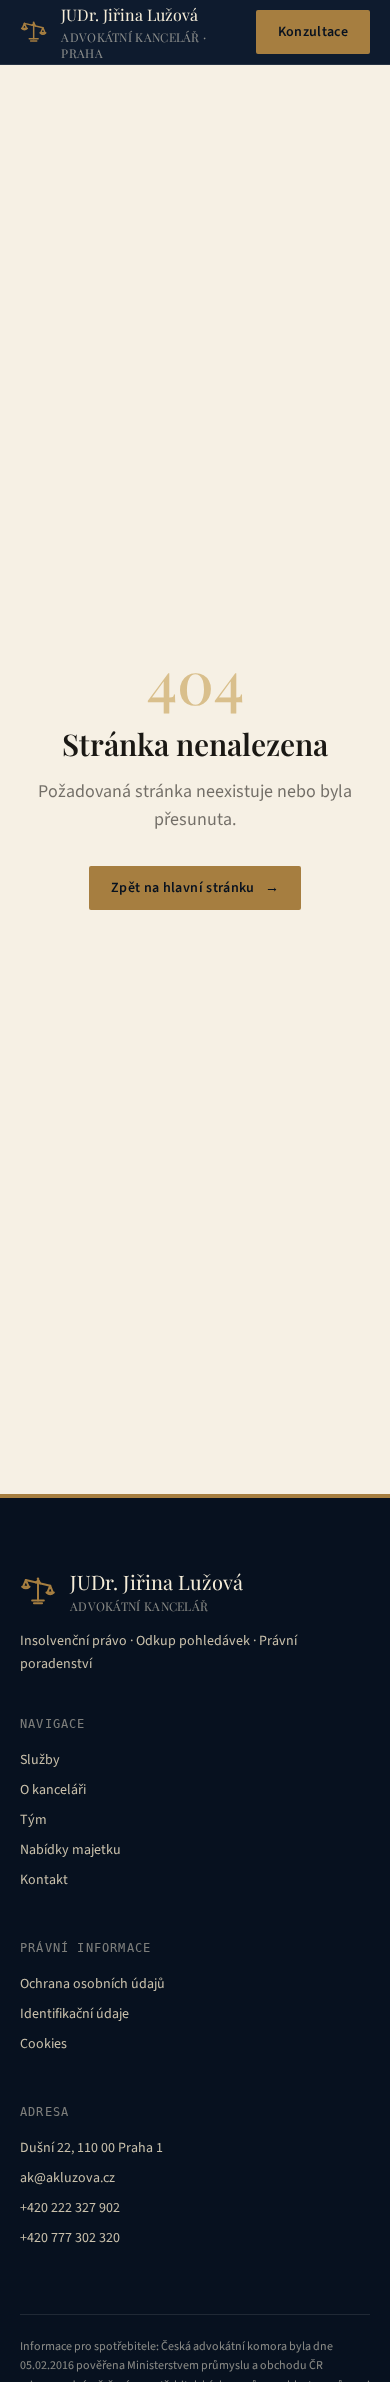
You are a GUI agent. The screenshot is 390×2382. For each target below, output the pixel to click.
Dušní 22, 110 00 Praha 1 (91, 2148)
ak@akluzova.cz (67, 2178)
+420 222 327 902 (70, 2208)
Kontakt (44, 1880)
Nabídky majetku (70, 1850)
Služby (40, 1760)
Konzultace (313, 32)
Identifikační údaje (74, 2014)
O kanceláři (53, 1790)
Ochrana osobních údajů (92, 1984)
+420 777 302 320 (70, 2238)
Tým (33, 1820)
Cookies (43, 2044)
